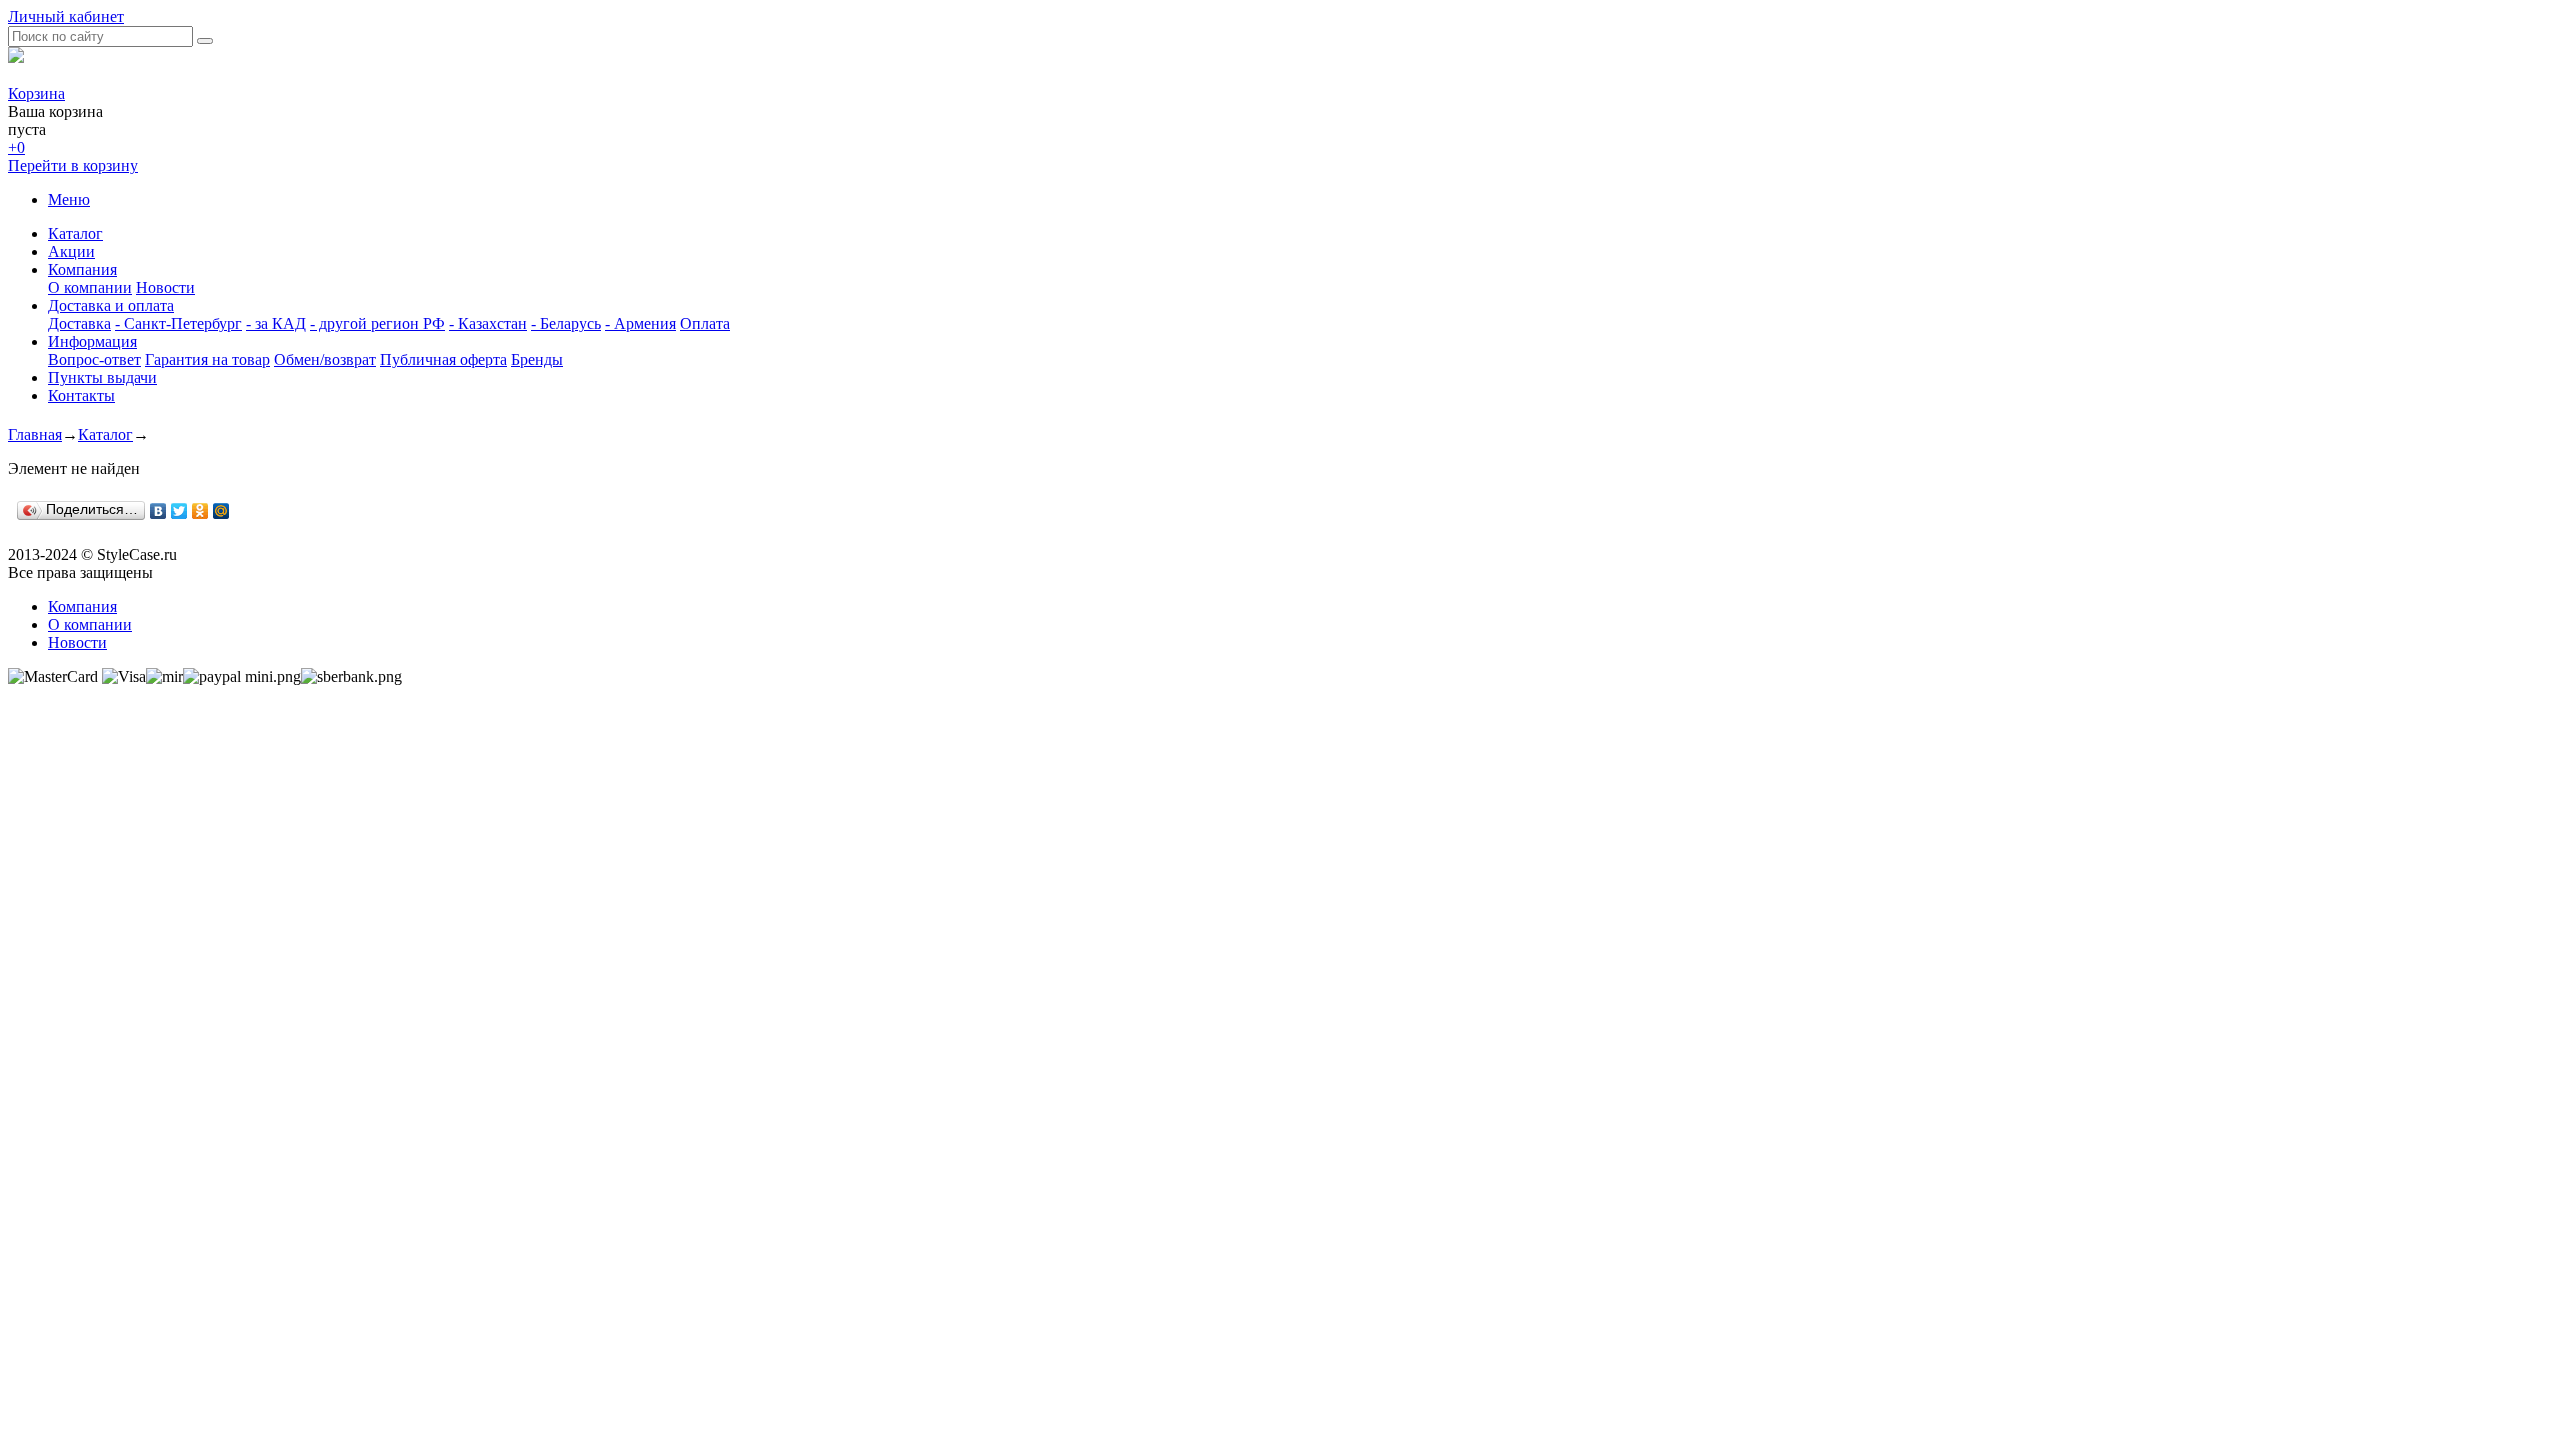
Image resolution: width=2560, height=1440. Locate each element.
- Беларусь (566, 323)
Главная (35, 434)
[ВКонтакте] (158, 511)
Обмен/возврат (325, 359)
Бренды (537, 359)
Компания (82, 269)
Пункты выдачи (102, 377)
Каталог (75, 233)
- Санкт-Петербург (178, 323)
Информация (92, 341)
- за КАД (276, 323)
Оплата (705, 323)
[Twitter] (179, 511)
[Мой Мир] (221, 511)
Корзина (36, 93)
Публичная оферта (443, 359)
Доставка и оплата (111, 305)
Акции (71, 251)
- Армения (640, 323)
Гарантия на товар (207, 359)
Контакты (81, 395)
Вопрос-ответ (94, 359)
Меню (69, 199)
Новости (165, 287)
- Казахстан (488, 323)
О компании (90, 287)
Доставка (79, 323)
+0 (16, 147)
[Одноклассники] (200, 511)
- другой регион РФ (377, 323)
